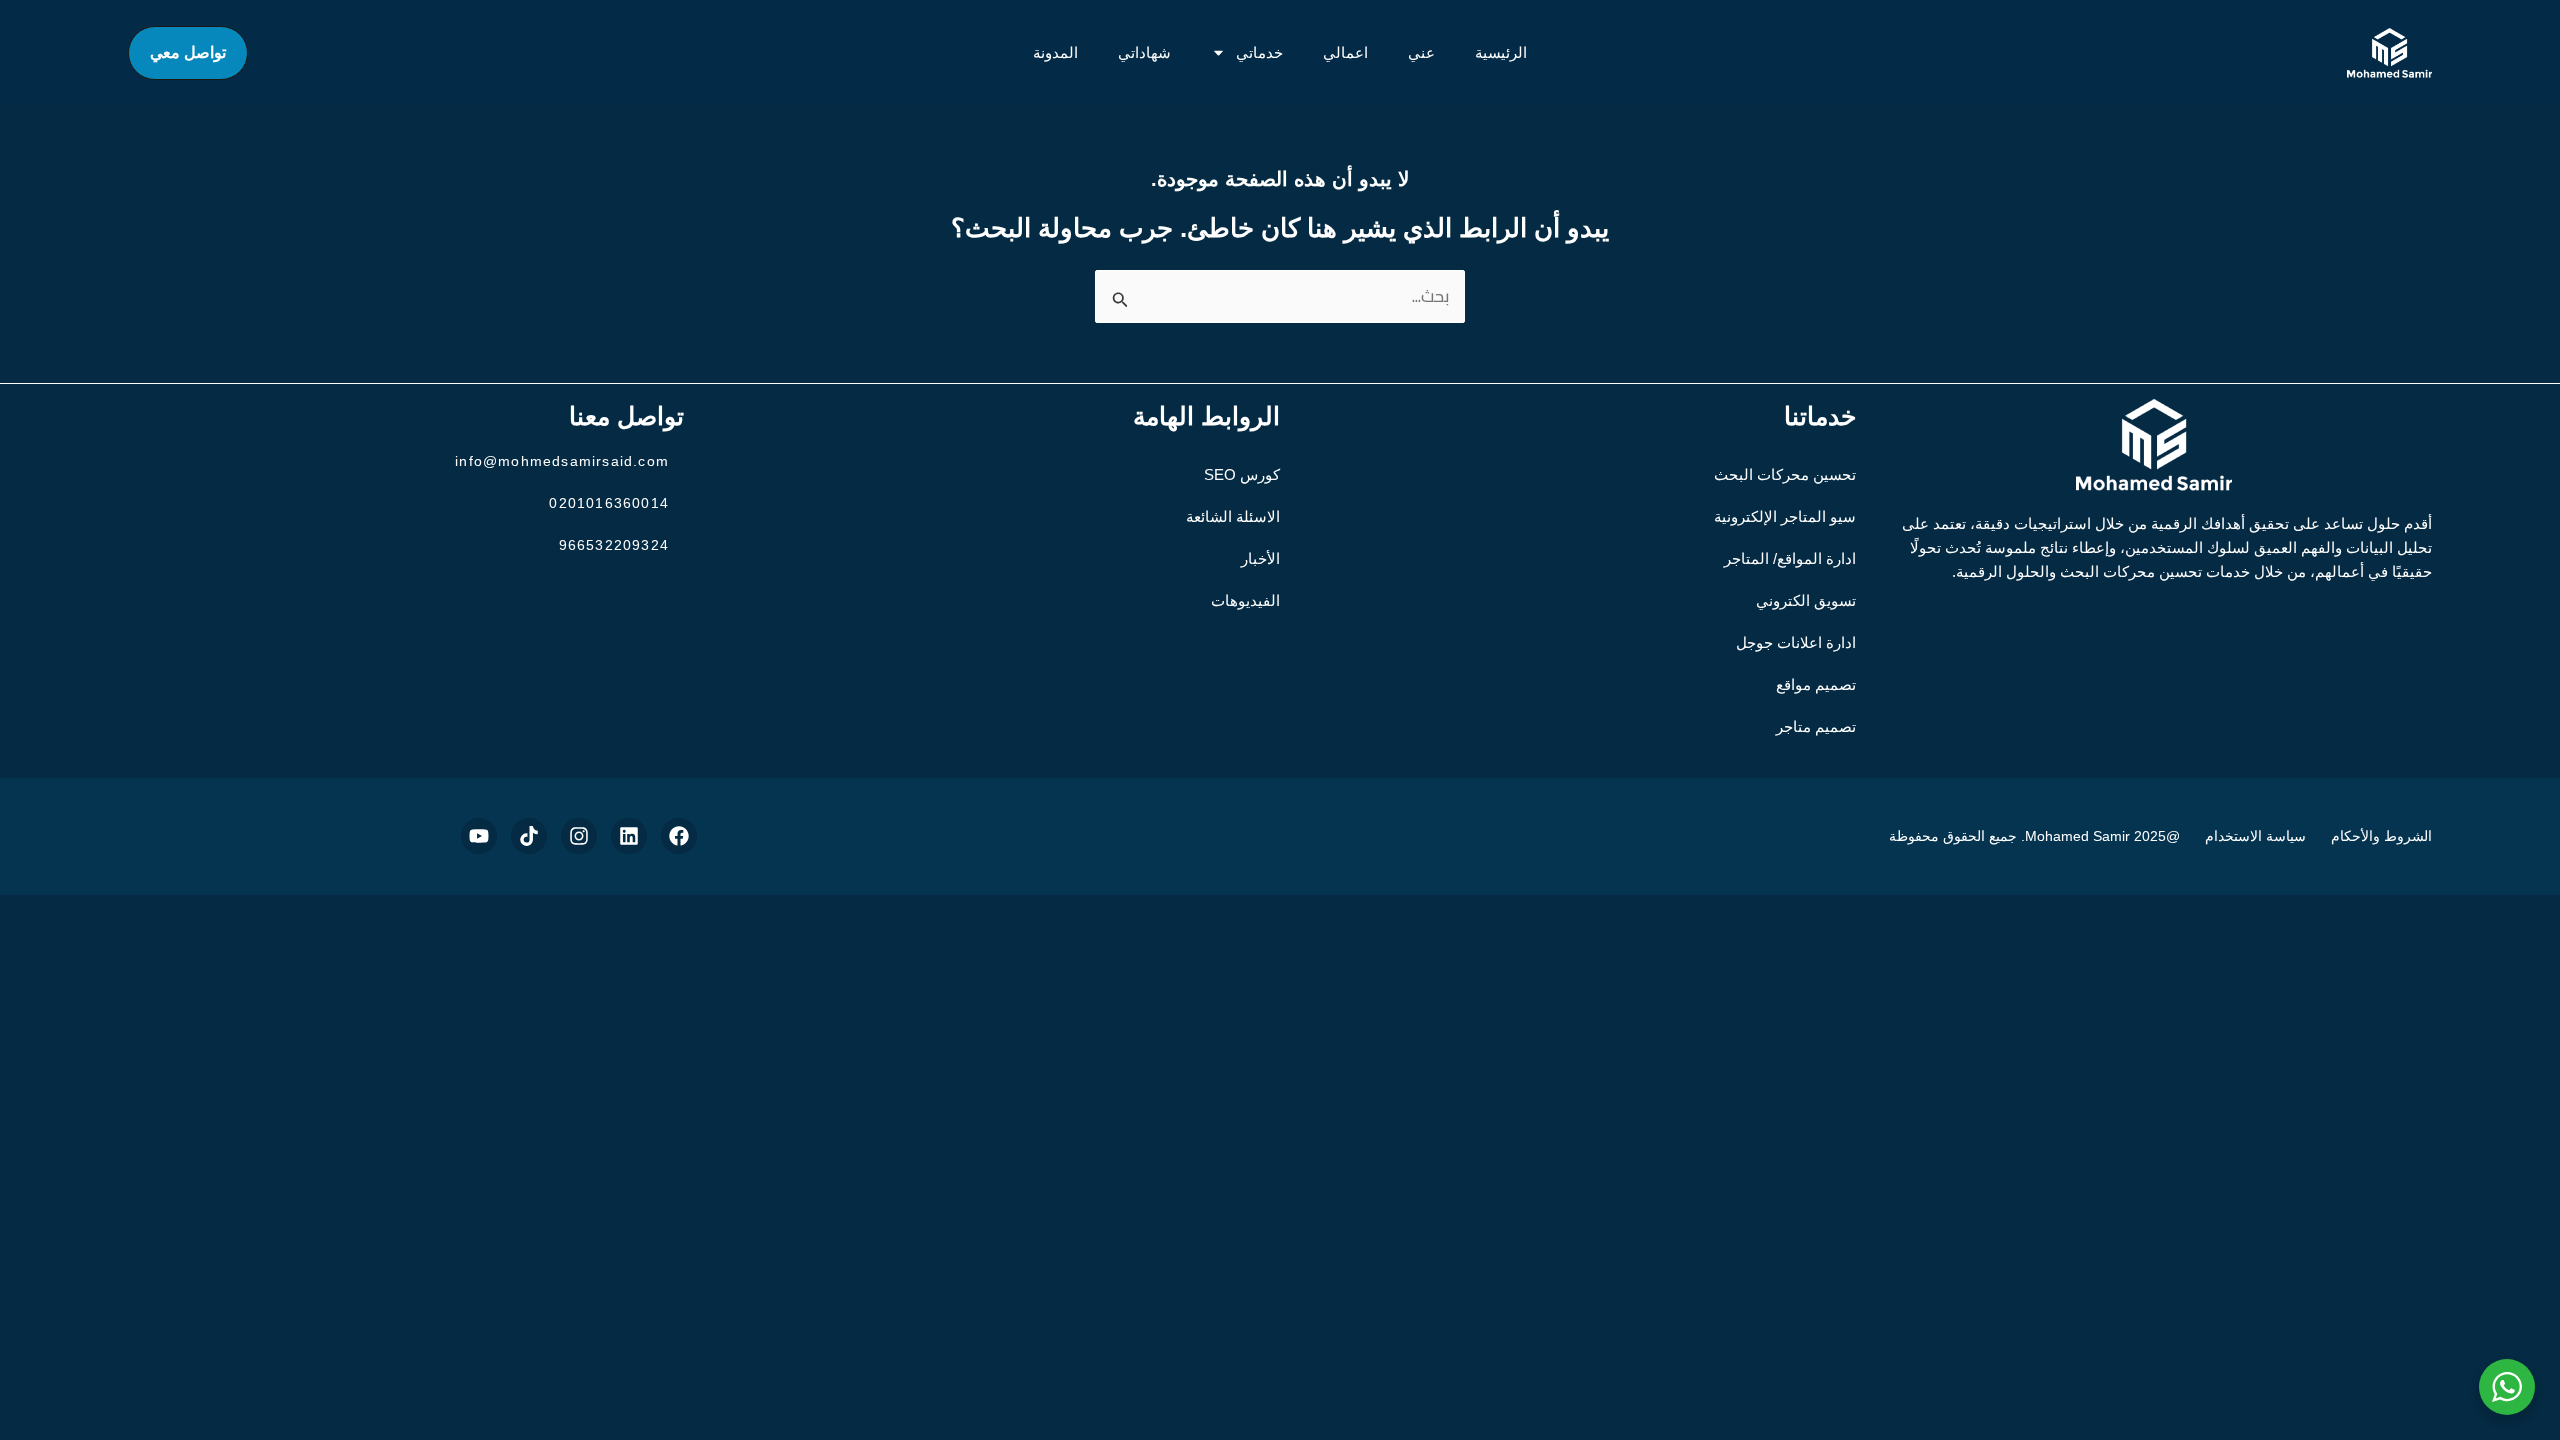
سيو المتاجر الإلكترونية (1785, 516)
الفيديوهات (1245, 600)
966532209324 (614, 545)
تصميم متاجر (1816, 726)
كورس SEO (1242, 474)
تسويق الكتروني (1806, 600)
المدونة (1055, 52)
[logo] (2389, 53)
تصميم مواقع (1816, 684)
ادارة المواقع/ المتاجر (1790, 558)
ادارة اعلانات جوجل (1796, 642)
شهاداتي (1144, 52)
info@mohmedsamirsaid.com (562, 461)
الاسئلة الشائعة (1233, 516)
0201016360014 (609, 503)
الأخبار (1260, 558)
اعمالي (1345, 52)
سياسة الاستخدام (2255, 836)
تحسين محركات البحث (1785, 474)
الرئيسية (1501, 52)
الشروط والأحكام (2381, 836)
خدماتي (1259, 52)
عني (1421, 52)
